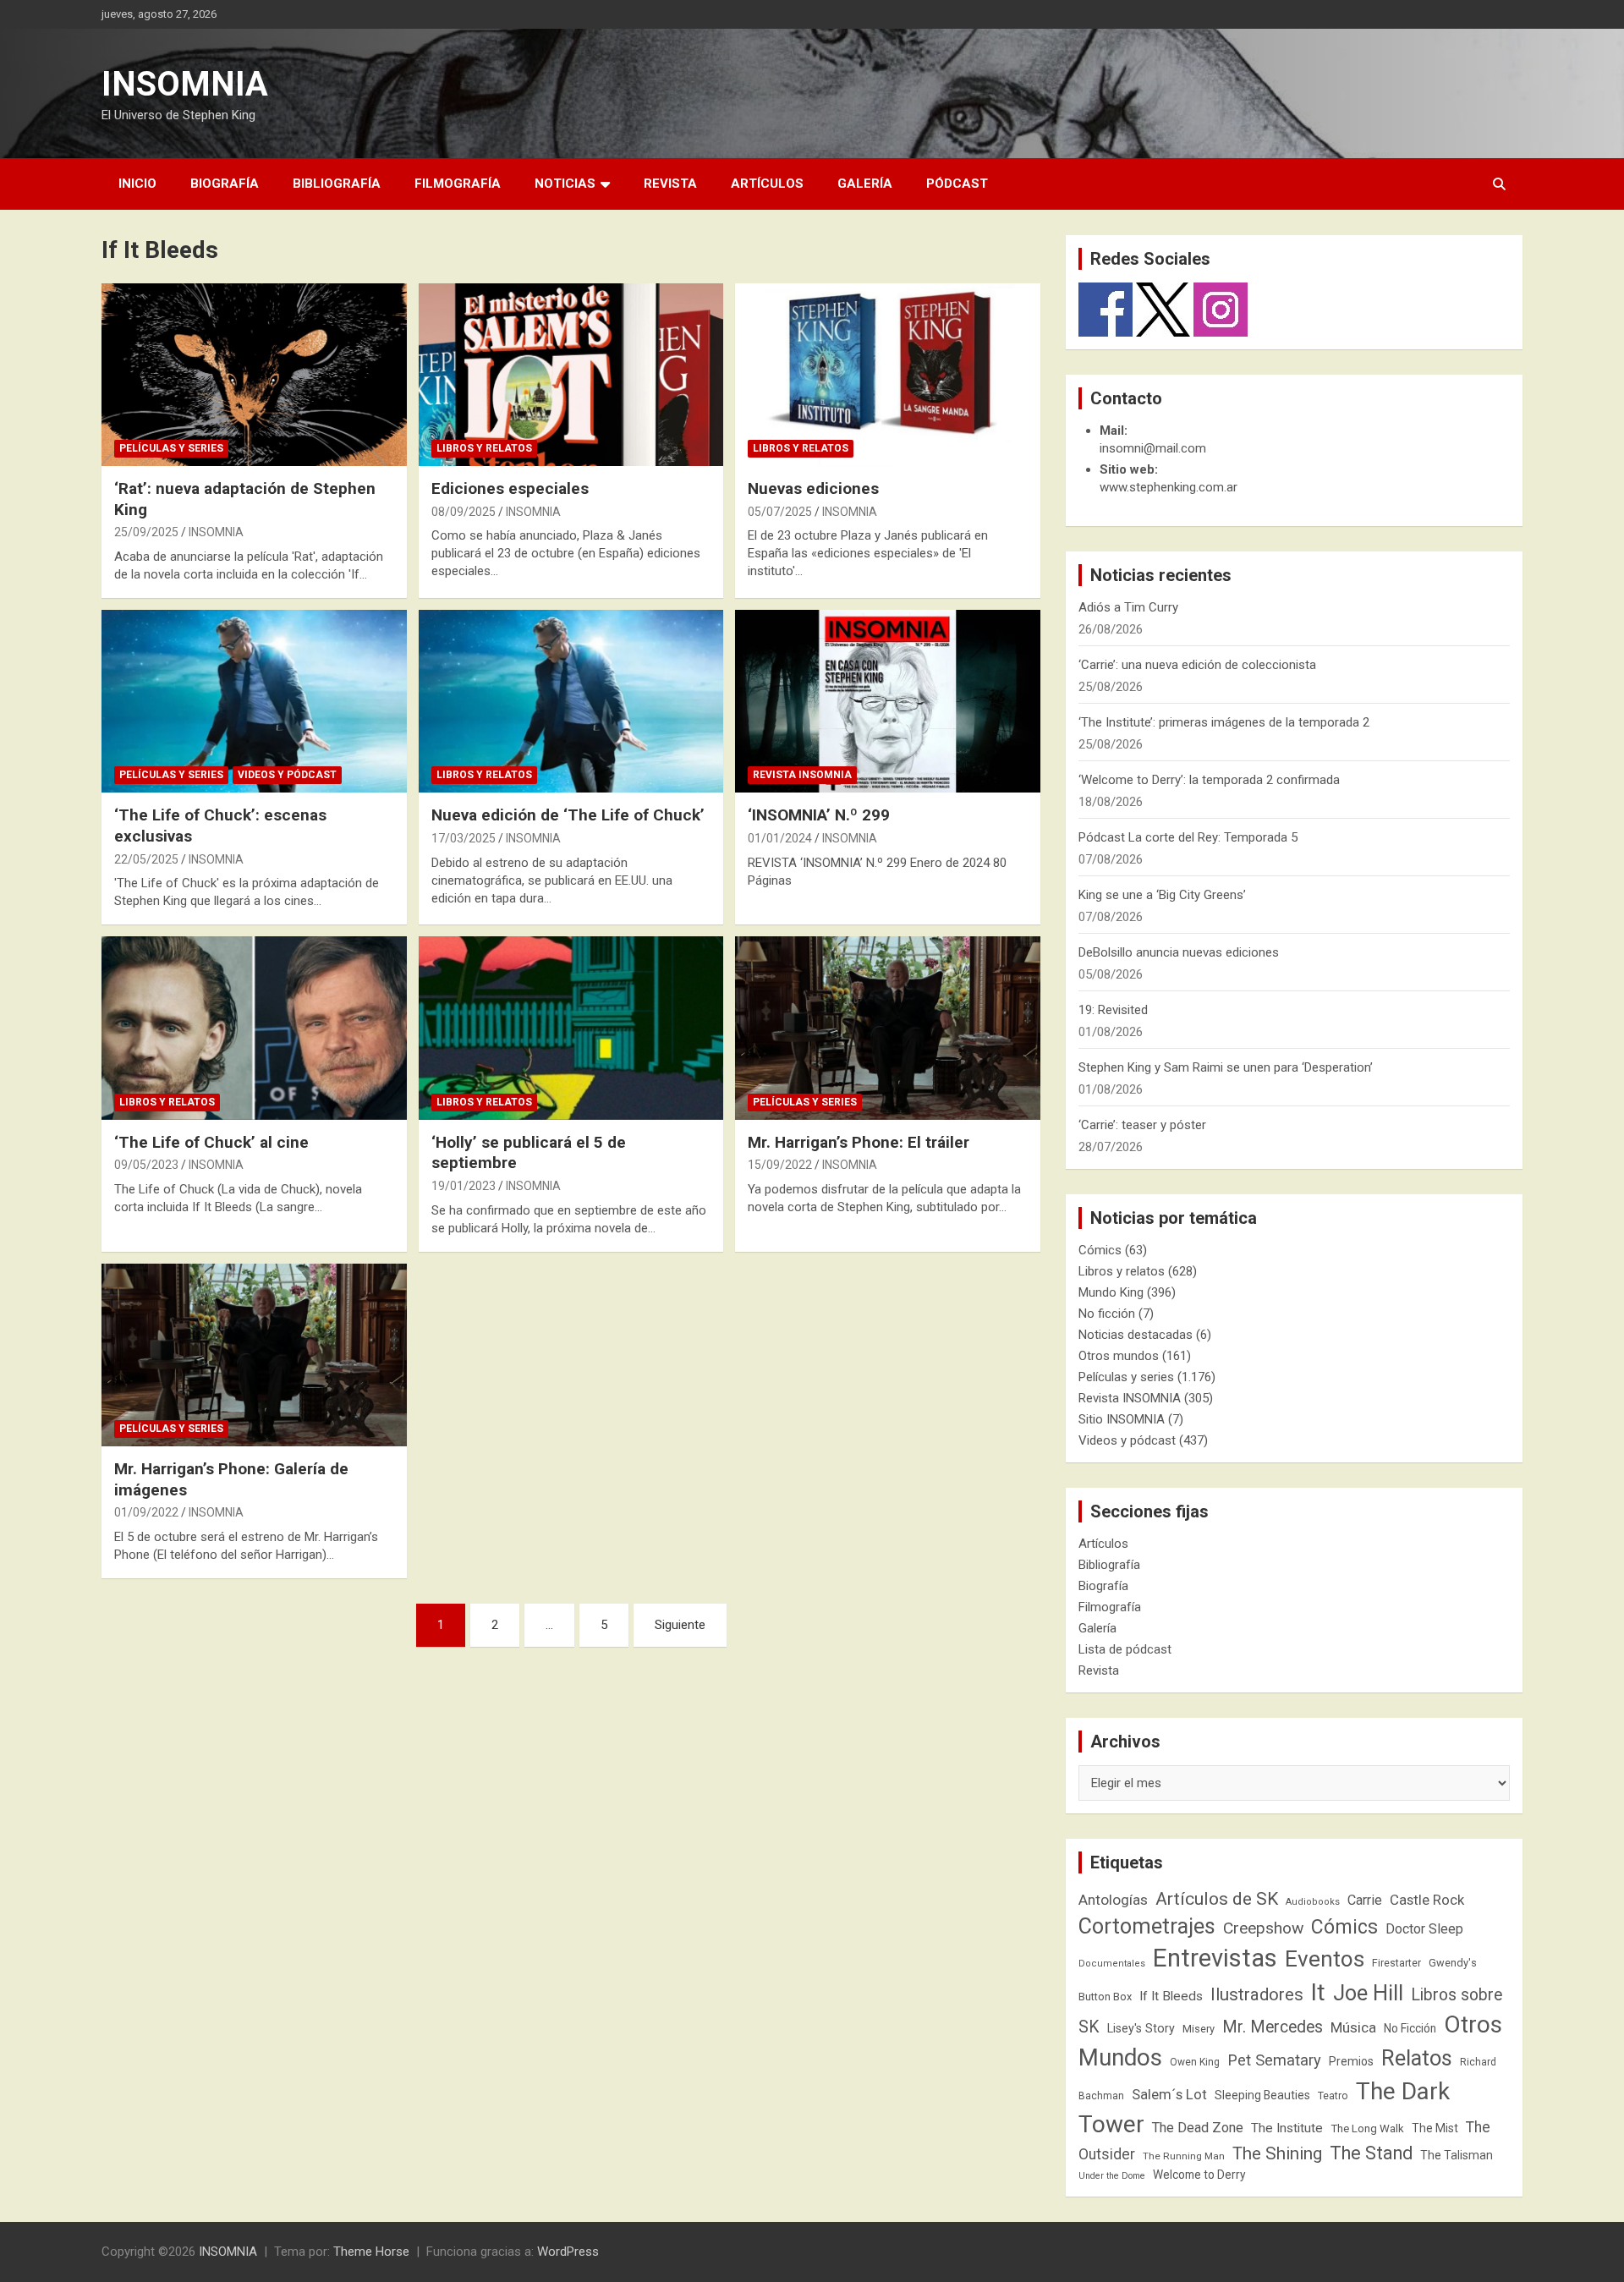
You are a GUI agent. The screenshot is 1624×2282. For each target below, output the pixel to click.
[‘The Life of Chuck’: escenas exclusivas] (254, 701)
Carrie (1365, 1900)
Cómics (1100, 1250)
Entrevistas (1215, 1958)
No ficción (1107, 1314)
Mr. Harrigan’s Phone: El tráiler (859, 1142)
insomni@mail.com (1153, 448)
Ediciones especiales (510, 488)
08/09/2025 (464, 512)
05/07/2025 (780, 512)
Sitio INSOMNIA (1122, 1419)
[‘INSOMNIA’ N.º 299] (888, 701)
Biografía (225, 184)
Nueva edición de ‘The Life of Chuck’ (568, 815)
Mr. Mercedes (1273, 2027)
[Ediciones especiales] (571, 375)
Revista (670, 184)
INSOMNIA (185, 84)
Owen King (1195, 2062)
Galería (865, 184)
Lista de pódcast (1125, 1649)
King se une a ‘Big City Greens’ (1162, 895)
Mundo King (1111, 1292)
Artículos (767, 184)
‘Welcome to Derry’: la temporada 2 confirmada (1209, 780)
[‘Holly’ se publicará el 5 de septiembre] (571, 1029)
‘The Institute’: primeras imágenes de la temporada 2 (1224, 722)
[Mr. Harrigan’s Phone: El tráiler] (888, 1029)
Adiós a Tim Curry (1128, 607)
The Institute (1287, 2128)
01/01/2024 (780, 838)
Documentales (1112, 1964)
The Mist (1435, 2128)
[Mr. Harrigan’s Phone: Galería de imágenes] (254, 1355)
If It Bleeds (1171, 1996)
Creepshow (1263, 1928)
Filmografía (458, 184)
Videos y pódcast (287, 775)
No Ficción (1410, 2028)
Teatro (1333, 2096)
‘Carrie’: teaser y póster (1142, 1125)
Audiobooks (1313, 1902)
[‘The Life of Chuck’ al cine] (254, 1029)
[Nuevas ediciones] (888, 375)
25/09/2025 (146, 532)
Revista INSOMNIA (802, 775)
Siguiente (680, 1625)
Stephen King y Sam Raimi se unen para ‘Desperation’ (1226, 1067)
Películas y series (171, 448)
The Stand (1371, 2153)
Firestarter (1396, 1963)
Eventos (1325, 1959)
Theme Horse (371, 2252)
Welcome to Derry (1199, 2175)
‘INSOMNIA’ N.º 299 (819, 815)
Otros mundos (1119, 1356)
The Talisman (1457, 2155)
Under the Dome (1112, 2176)
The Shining (1277, 2153)
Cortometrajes (1147, 1926)
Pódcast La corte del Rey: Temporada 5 (1188, 837)
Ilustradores (1257, 1994)
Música (1353, 2027)
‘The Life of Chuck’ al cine (211, 1142)
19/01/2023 (464, 1186)
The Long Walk (1367, 2128)
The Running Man (1184, 2156)
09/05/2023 (146, 1165)
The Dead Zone (1198, 2128)
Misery (1199, 2029)
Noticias (565, 184)
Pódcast (957, 184)
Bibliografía (337, 184)
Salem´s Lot (1169, 2094)
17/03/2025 (464, 838)
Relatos (1417, 2058)
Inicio (137, 184)
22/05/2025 (146, 859)
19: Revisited (1113, 1010)
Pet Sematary (1274, 2060)
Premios (1351, 2061)
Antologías (1113, 1900)
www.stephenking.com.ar (1169, 487)
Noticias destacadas (1136, 1335)
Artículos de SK (1217, 1898)
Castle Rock (1427, 1900)
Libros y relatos (484, 448)
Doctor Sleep (1424, 1929)
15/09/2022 (780, 1165)
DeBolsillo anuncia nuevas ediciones (1179, 952)
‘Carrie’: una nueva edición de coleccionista (1197, 665)
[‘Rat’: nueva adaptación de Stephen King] (254, 375)
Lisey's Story (1141, 2028)
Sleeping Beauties (1262, 2095)
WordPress (568, 2252)
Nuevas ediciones (813, 488)
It (1318, 1992)
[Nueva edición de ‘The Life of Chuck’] (571, 701)
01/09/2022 (146, 1512)
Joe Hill (1368, 1993)
